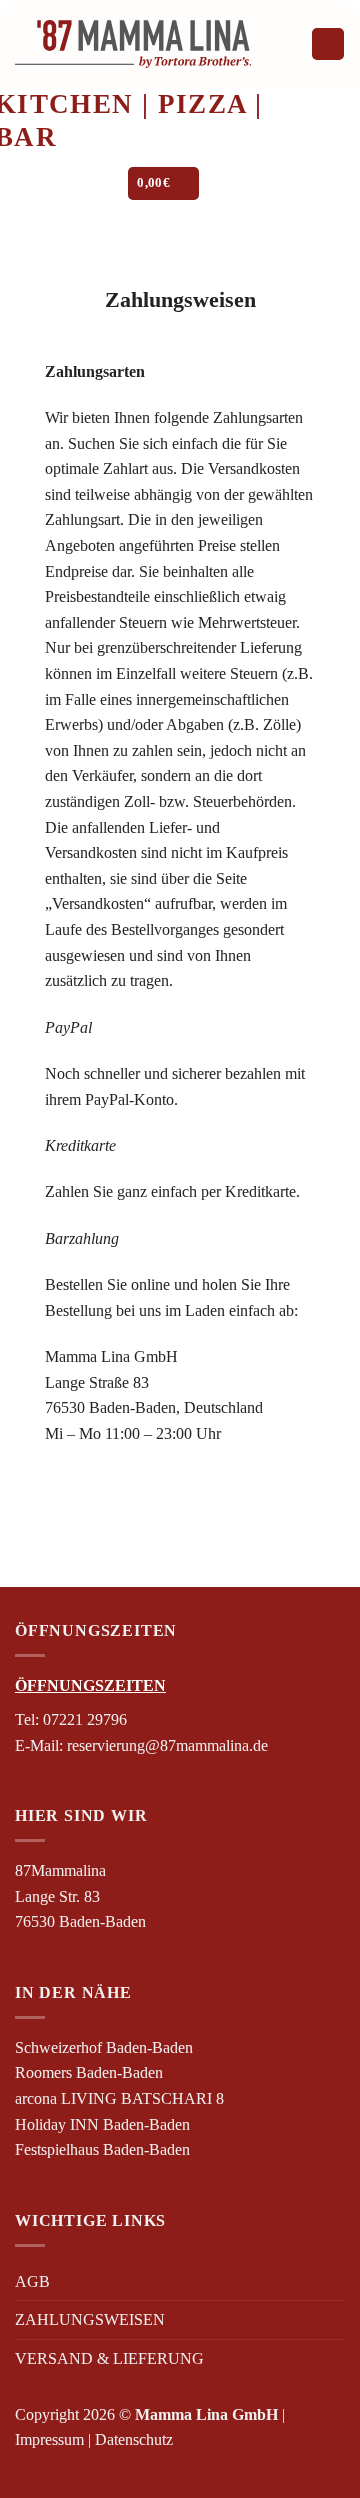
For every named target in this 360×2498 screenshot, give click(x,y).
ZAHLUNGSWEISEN (90, 2319)
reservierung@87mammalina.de (167, 1745)
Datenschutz (134, 2439)
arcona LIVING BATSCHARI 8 (119, 2098)
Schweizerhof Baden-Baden (104, 2047)
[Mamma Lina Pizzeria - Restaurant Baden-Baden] (133, 44)
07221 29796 (85, 1719)
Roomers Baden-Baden (89, 2072)
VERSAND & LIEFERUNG (109, 2358)
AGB (32, 2281)
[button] (328, 44)
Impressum (49, 2439)
